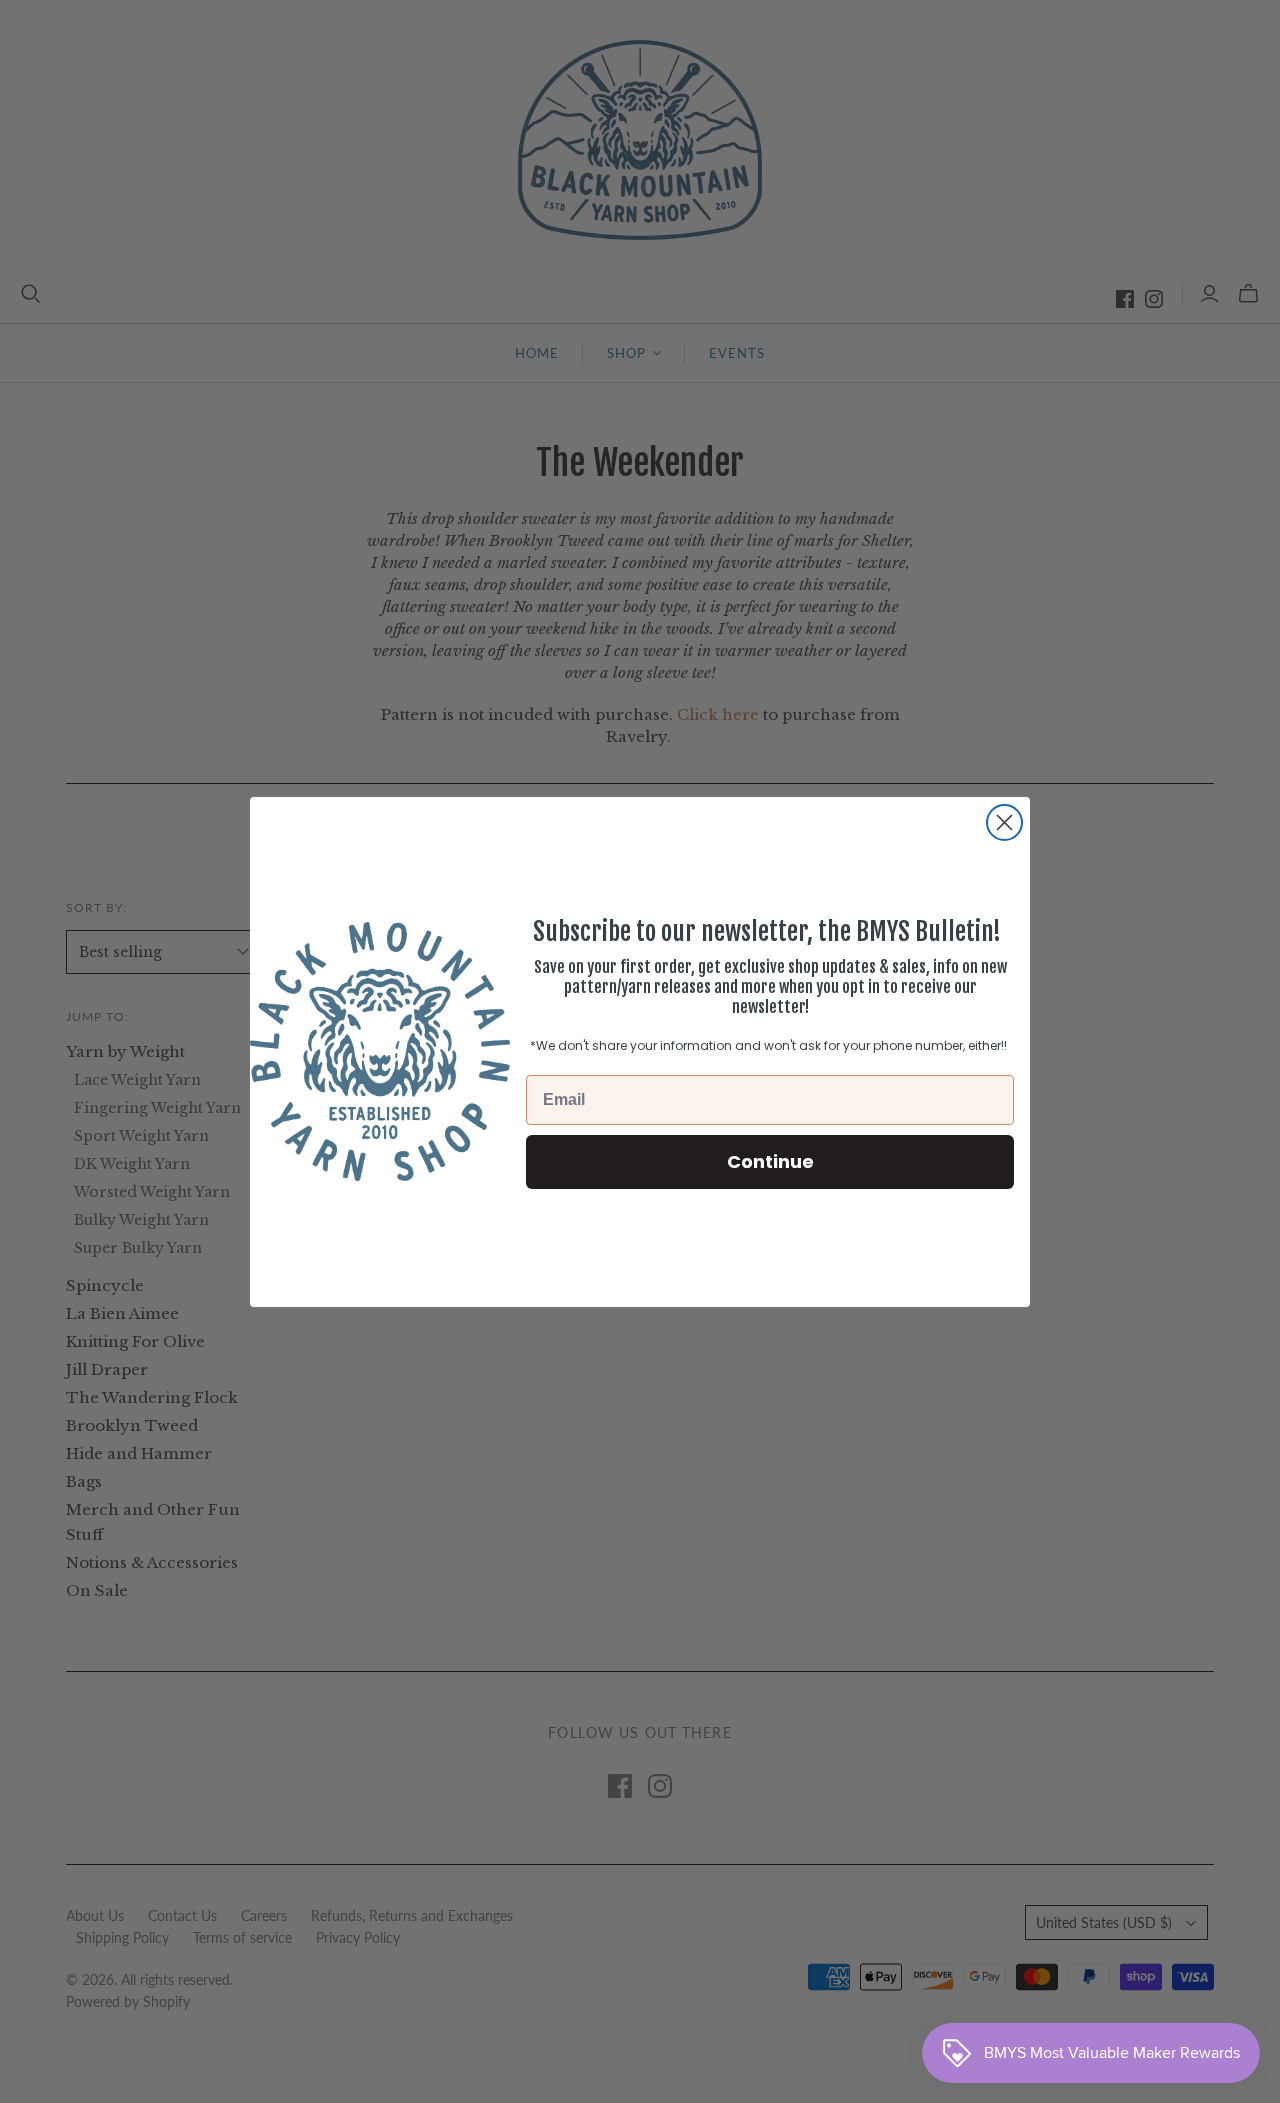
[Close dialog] (1004, 822)
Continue (770, 1160)
